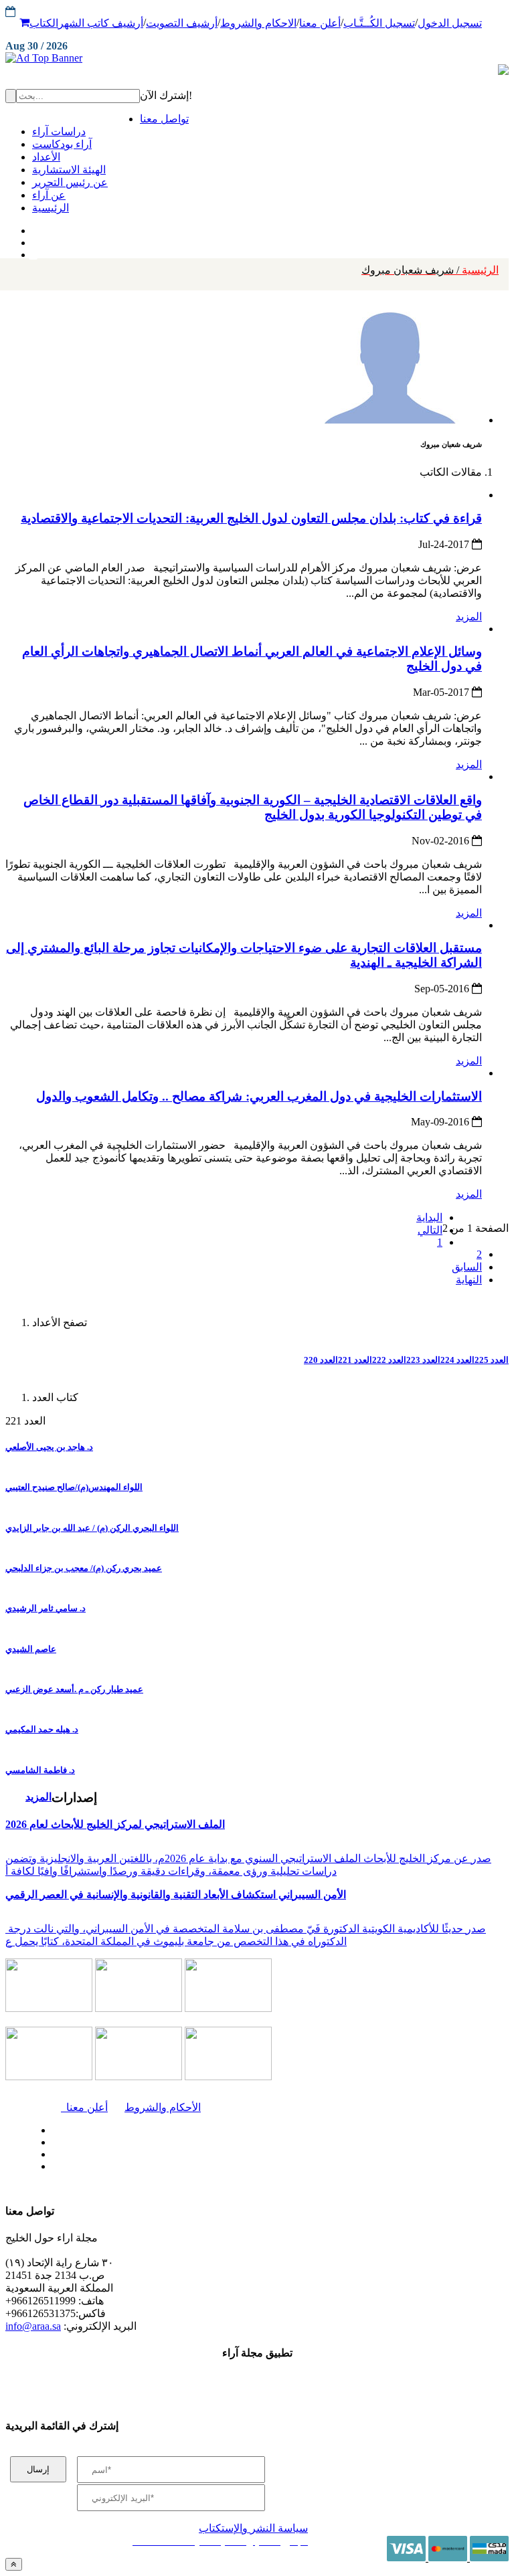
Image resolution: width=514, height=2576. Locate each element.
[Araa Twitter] (34, 240)
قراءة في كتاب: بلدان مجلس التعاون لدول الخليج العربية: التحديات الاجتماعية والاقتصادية (251, 518)
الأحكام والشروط (163, 2107)
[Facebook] (32, 227)
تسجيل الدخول (450, 23)
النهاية (469, 1280)
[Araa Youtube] (33, 252)
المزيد (469, 617)
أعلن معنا (320, 23)
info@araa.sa (33, 2326)
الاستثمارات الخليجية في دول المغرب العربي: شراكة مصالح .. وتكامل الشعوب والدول (259, 1096)
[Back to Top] (14, 2564)
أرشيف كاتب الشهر (101, 23)
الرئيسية (430, 270)
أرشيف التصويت (182, 23)
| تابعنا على (159, 2167)
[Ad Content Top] (257, 58)
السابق (467, 1267)
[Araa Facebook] (50, 2127)
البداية (429, 1217)
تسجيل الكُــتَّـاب (379, 23)
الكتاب (44, 23)
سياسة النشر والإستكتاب (253, 2528)
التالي (430, 1230)
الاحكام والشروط (258, 23)
